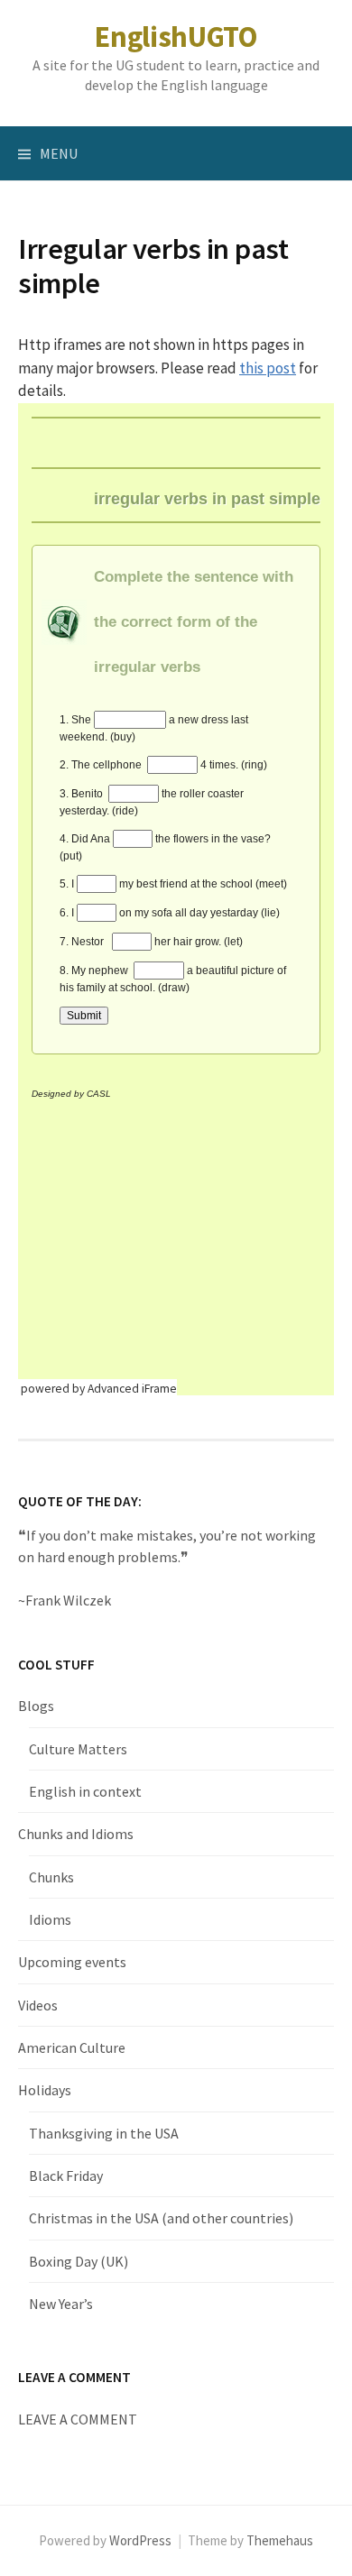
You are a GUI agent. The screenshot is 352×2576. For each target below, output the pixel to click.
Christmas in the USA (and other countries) (161, 2218)
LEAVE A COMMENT (78, 2419)
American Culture (72, 2047)
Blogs (36, 1706)
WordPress (140, 2540)
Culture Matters (78, 1749)
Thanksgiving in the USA (104, 2133)
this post (268, 368)
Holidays (45, 2090)
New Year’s (61, 2304)
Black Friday (66, 2176)
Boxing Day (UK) (79, 2261)
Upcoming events (72, 1962)
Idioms (50, 1919)
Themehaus (280, 2540)
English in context (85, 1791)
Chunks (51, 1877)
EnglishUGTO (176, 37)
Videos (38, 2005)
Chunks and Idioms (76, 1834)
